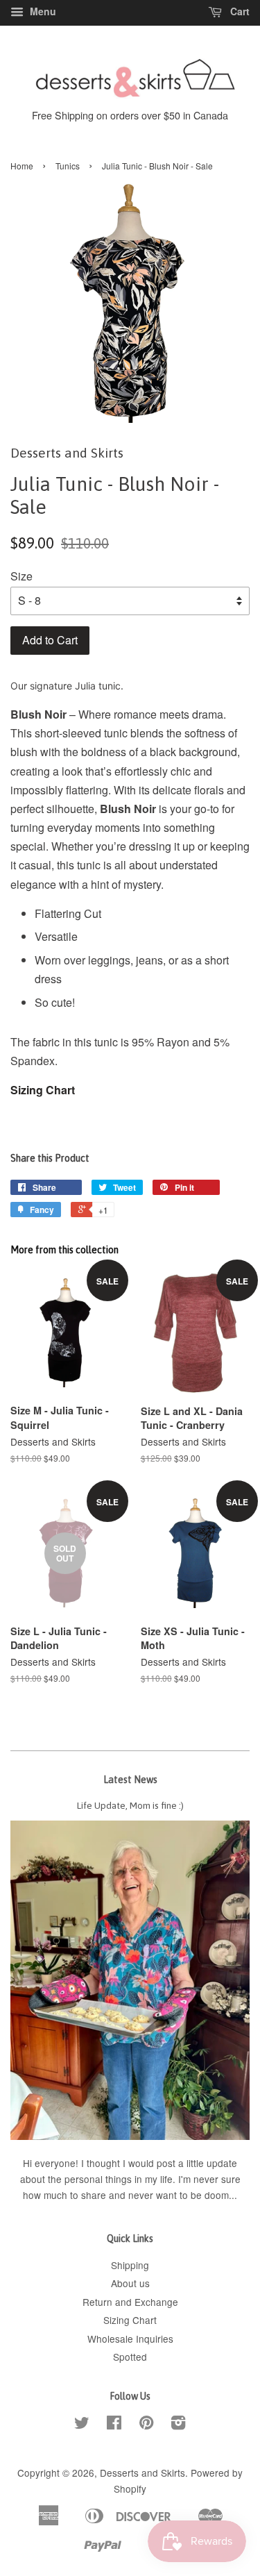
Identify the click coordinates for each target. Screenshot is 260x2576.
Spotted (130, 2357)
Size (21, 576)
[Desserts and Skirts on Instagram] (178, 2425)
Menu (42, 11)
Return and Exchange (130, 2302)
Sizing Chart (43, 1090)
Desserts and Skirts (142, 2473)
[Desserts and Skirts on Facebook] (114, 2425)
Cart (239, 11)
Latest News (130, 1780)
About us (130, 2283)
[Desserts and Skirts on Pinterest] (146, 2425)
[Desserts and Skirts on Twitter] (82, 2425)
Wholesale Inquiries (130, 2339)
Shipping (130, 2265)
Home (22, 166)
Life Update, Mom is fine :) (130, 1805)
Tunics (68, 166)
